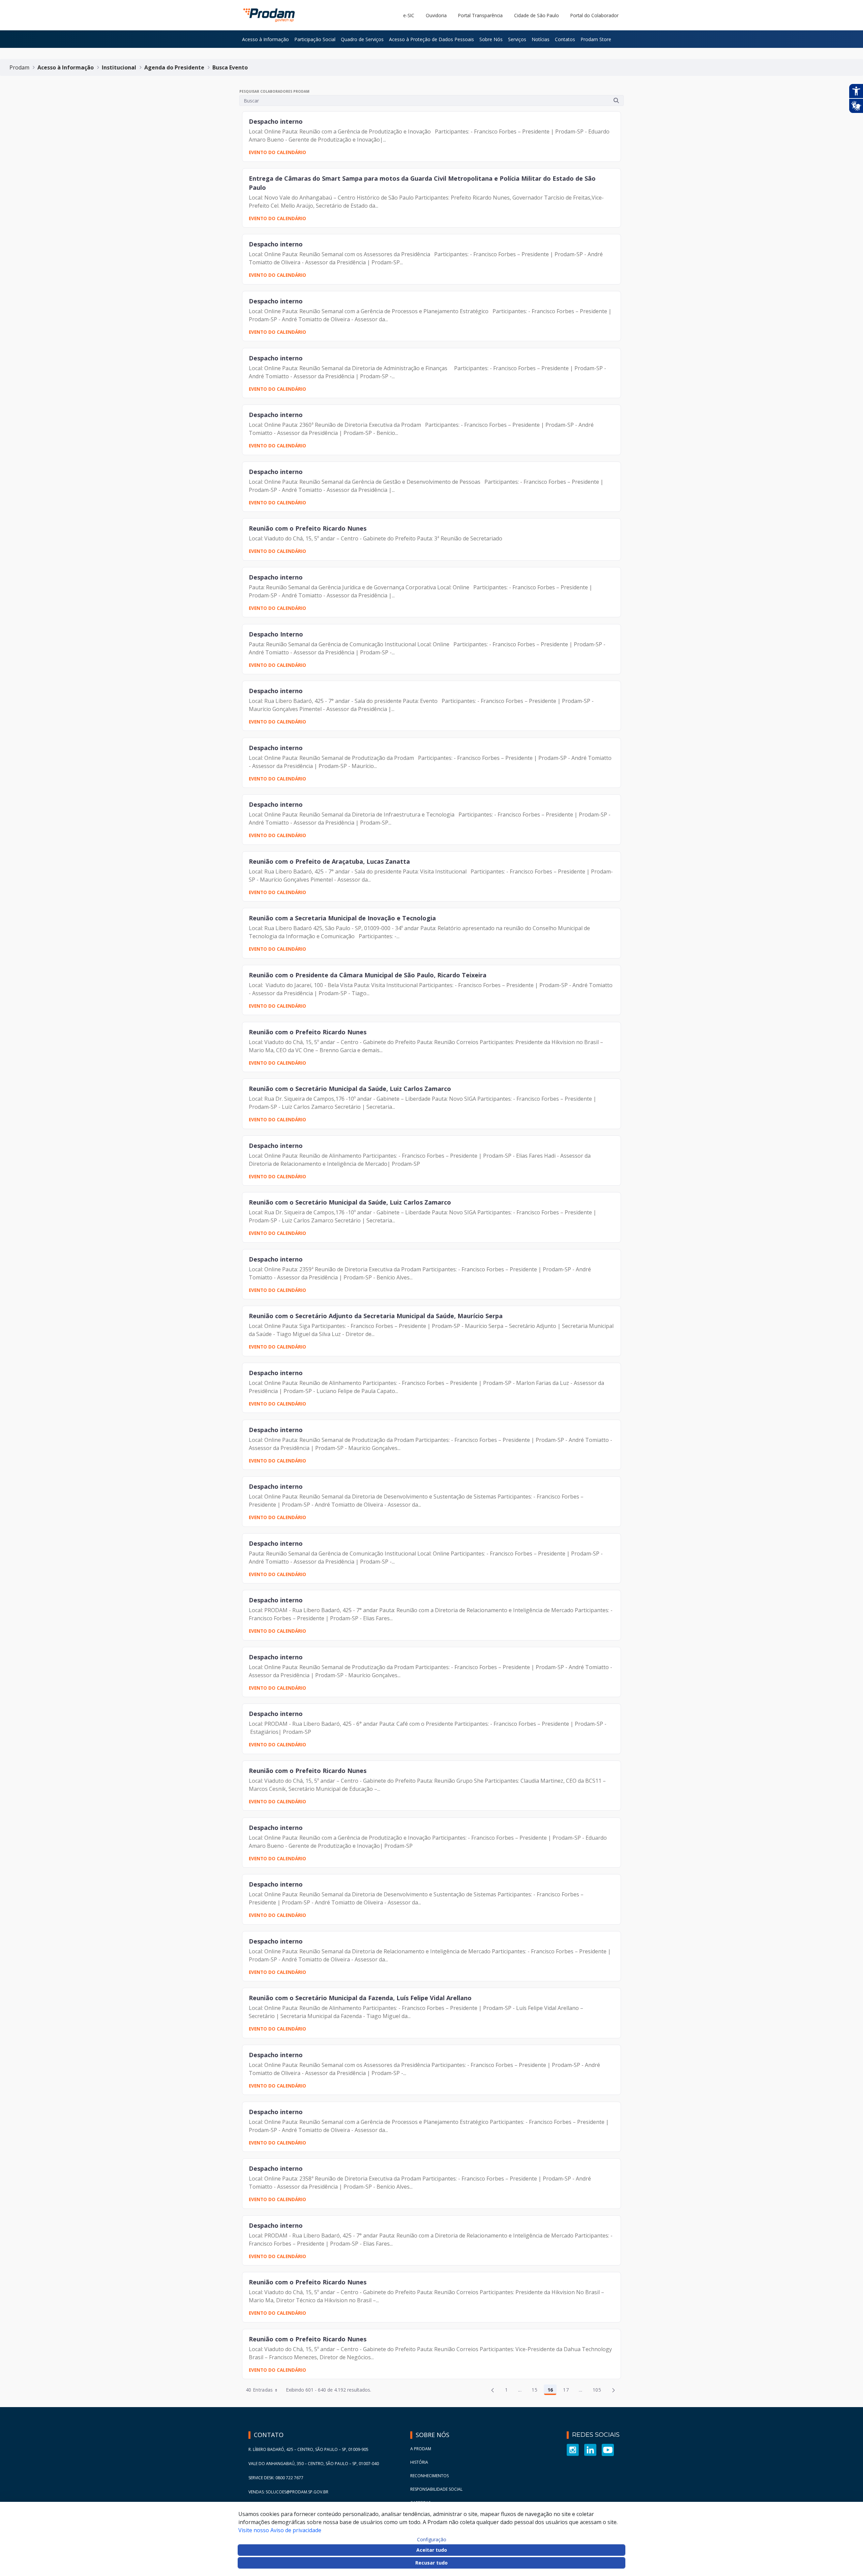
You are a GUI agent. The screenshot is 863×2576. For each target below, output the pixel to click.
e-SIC (409, 15)
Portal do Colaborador (594, 15)
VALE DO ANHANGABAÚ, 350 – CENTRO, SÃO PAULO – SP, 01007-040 (314, 2464)
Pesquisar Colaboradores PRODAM (274, 91)
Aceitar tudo (432, 2550)
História (419, 2462)
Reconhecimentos (429, 2476)
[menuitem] (265, 39)
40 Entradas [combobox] (259, 2390)
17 (568, 2391)
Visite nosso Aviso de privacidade (280, 2530)
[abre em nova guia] (573, 2449)
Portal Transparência (480, 15)
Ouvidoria (436, 15)
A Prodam (421, 2449)
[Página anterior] (493, 2390)
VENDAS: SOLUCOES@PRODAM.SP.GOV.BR (288, 2492)
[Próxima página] (614, 2390)
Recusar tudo (431, 2563)
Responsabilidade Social (436, 2489)
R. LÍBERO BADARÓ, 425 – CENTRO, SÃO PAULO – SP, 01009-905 (308, 2449)
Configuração (432, 2540)
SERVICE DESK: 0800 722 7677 (276, 2478)
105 (599, 2391)
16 (552, 2391)
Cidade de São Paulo (537, 15)
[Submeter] (616, 100)
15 (536, 2391)
